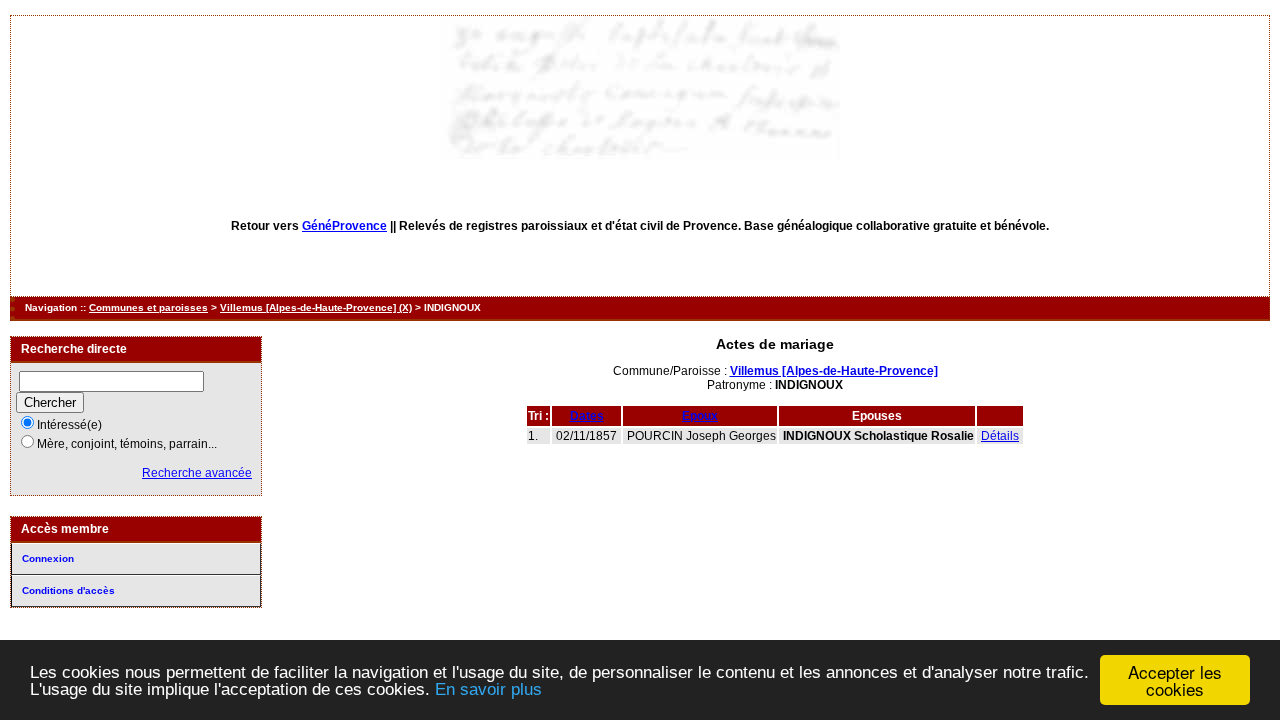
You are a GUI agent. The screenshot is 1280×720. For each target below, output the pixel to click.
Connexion (48, 558)
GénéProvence (344, 226)
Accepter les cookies (1175, 680)
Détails (1000, 436)
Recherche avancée (197, 473)
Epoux (700, 416)
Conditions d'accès (68, 590)
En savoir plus (488, 689)
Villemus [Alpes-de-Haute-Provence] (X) (316, 307)
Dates (587, 416)
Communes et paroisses (148, 307)
